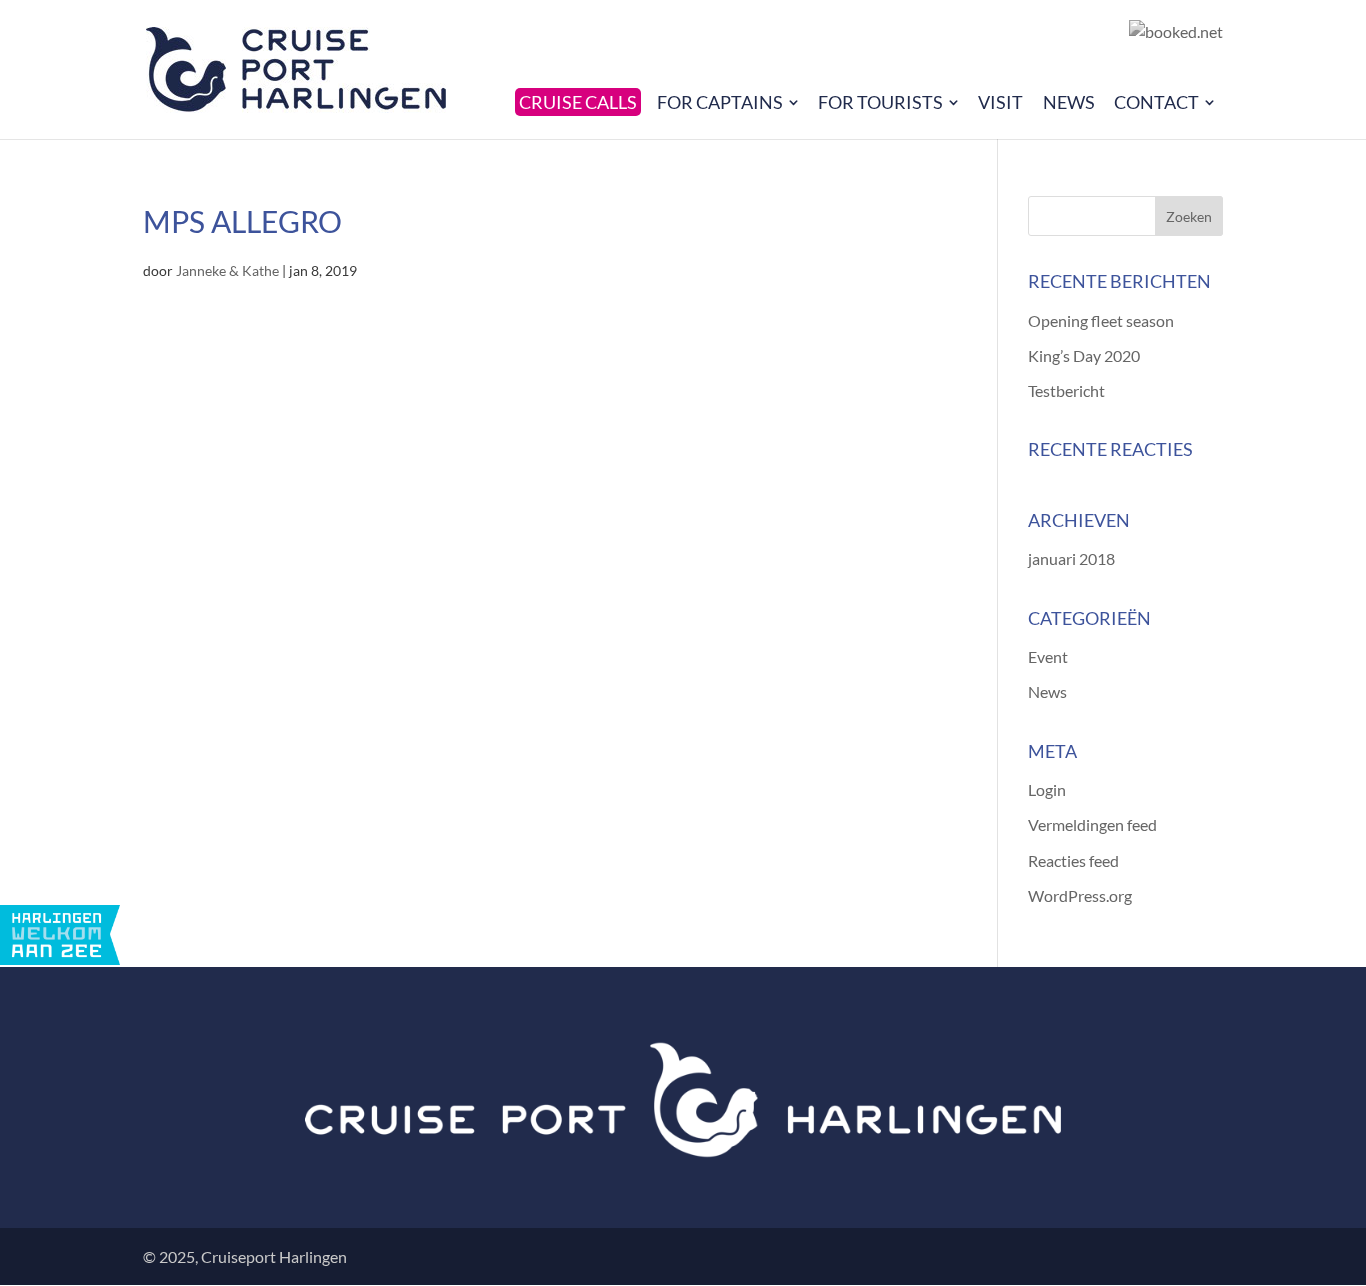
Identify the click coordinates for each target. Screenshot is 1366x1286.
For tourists (880, 102)
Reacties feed (1073, 860)
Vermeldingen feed (1092, 824)
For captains (720, 102)
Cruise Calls (578, 102)
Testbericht (1066, 390)
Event (1048, 656)
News (1069, 102)
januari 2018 (1071, 558)
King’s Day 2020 (1084, 355)
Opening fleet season (1101, 320)
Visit (1000, 102)
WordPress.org (1080, 895)
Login (1047, 789)
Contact (1156, 102)
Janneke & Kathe (227, 270)
